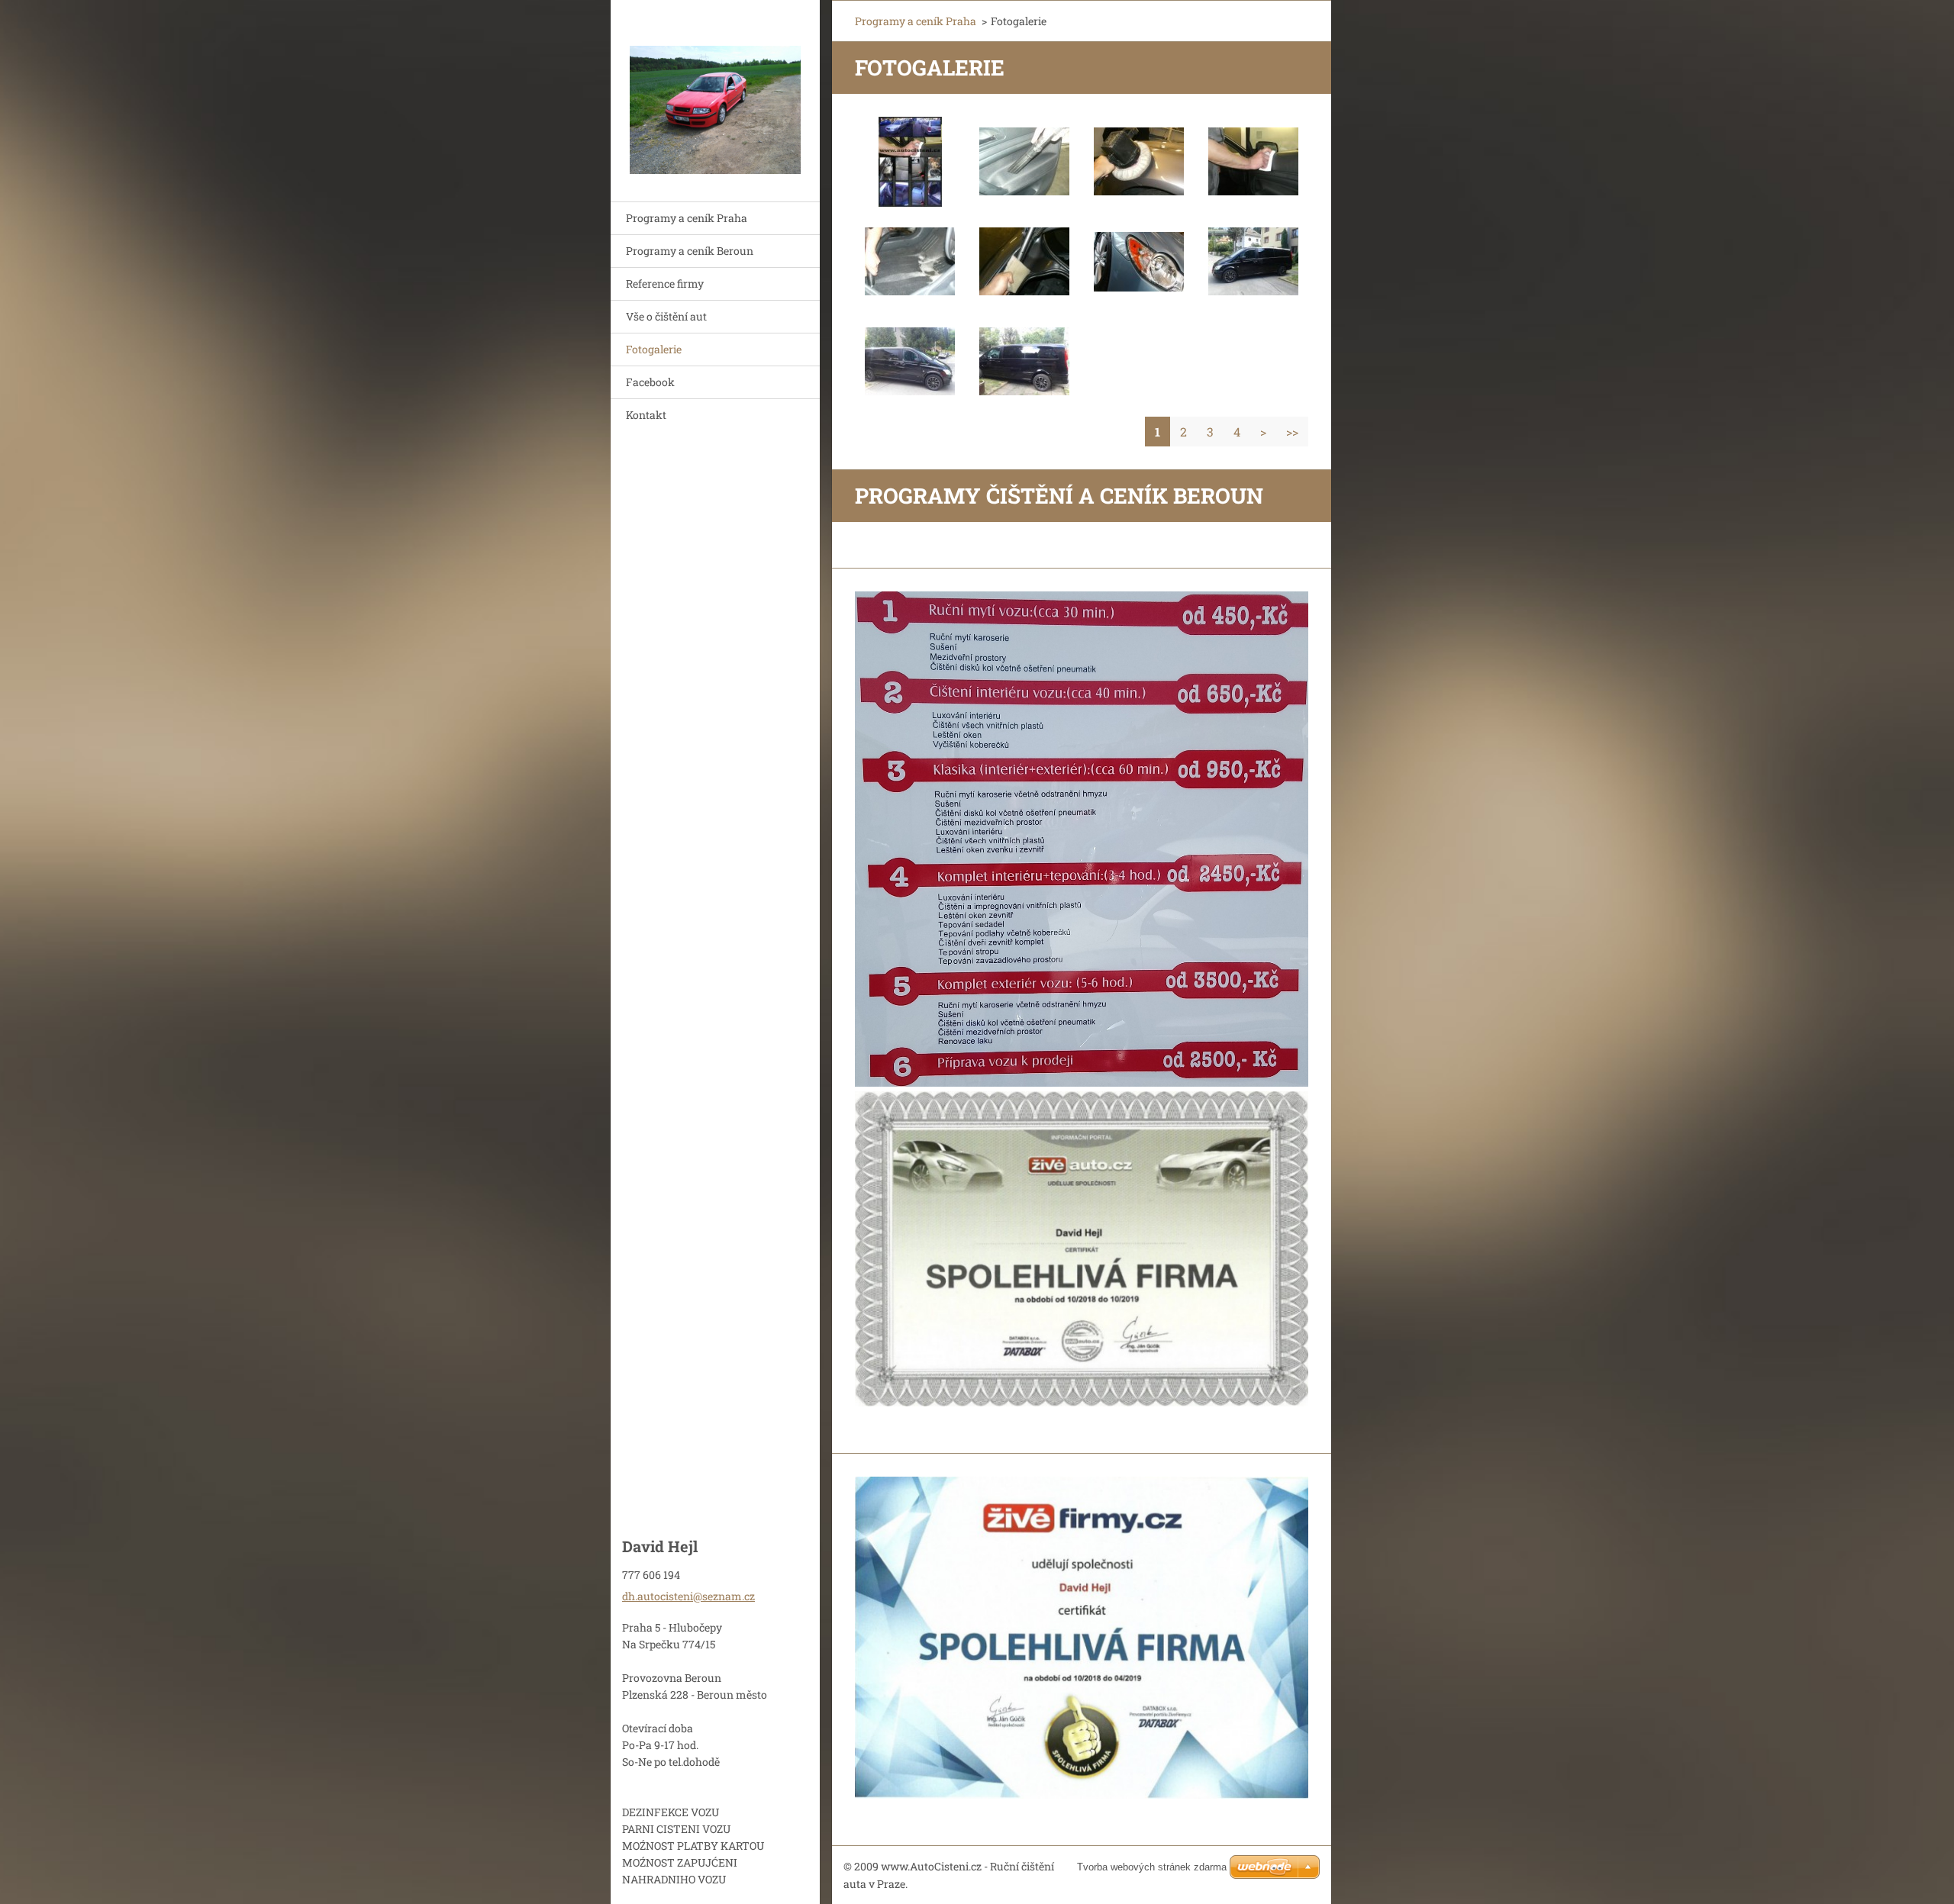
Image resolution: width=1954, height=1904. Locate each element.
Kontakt (646, 415)
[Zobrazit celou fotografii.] (910, 162)
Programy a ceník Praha (687, 218)
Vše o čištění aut (666, 316)
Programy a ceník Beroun (690, 251)
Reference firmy (665, 284)
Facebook (650, 382)
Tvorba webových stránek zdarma (1152, 1867)
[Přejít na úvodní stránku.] (715, 91)
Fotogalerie (654, 349)
